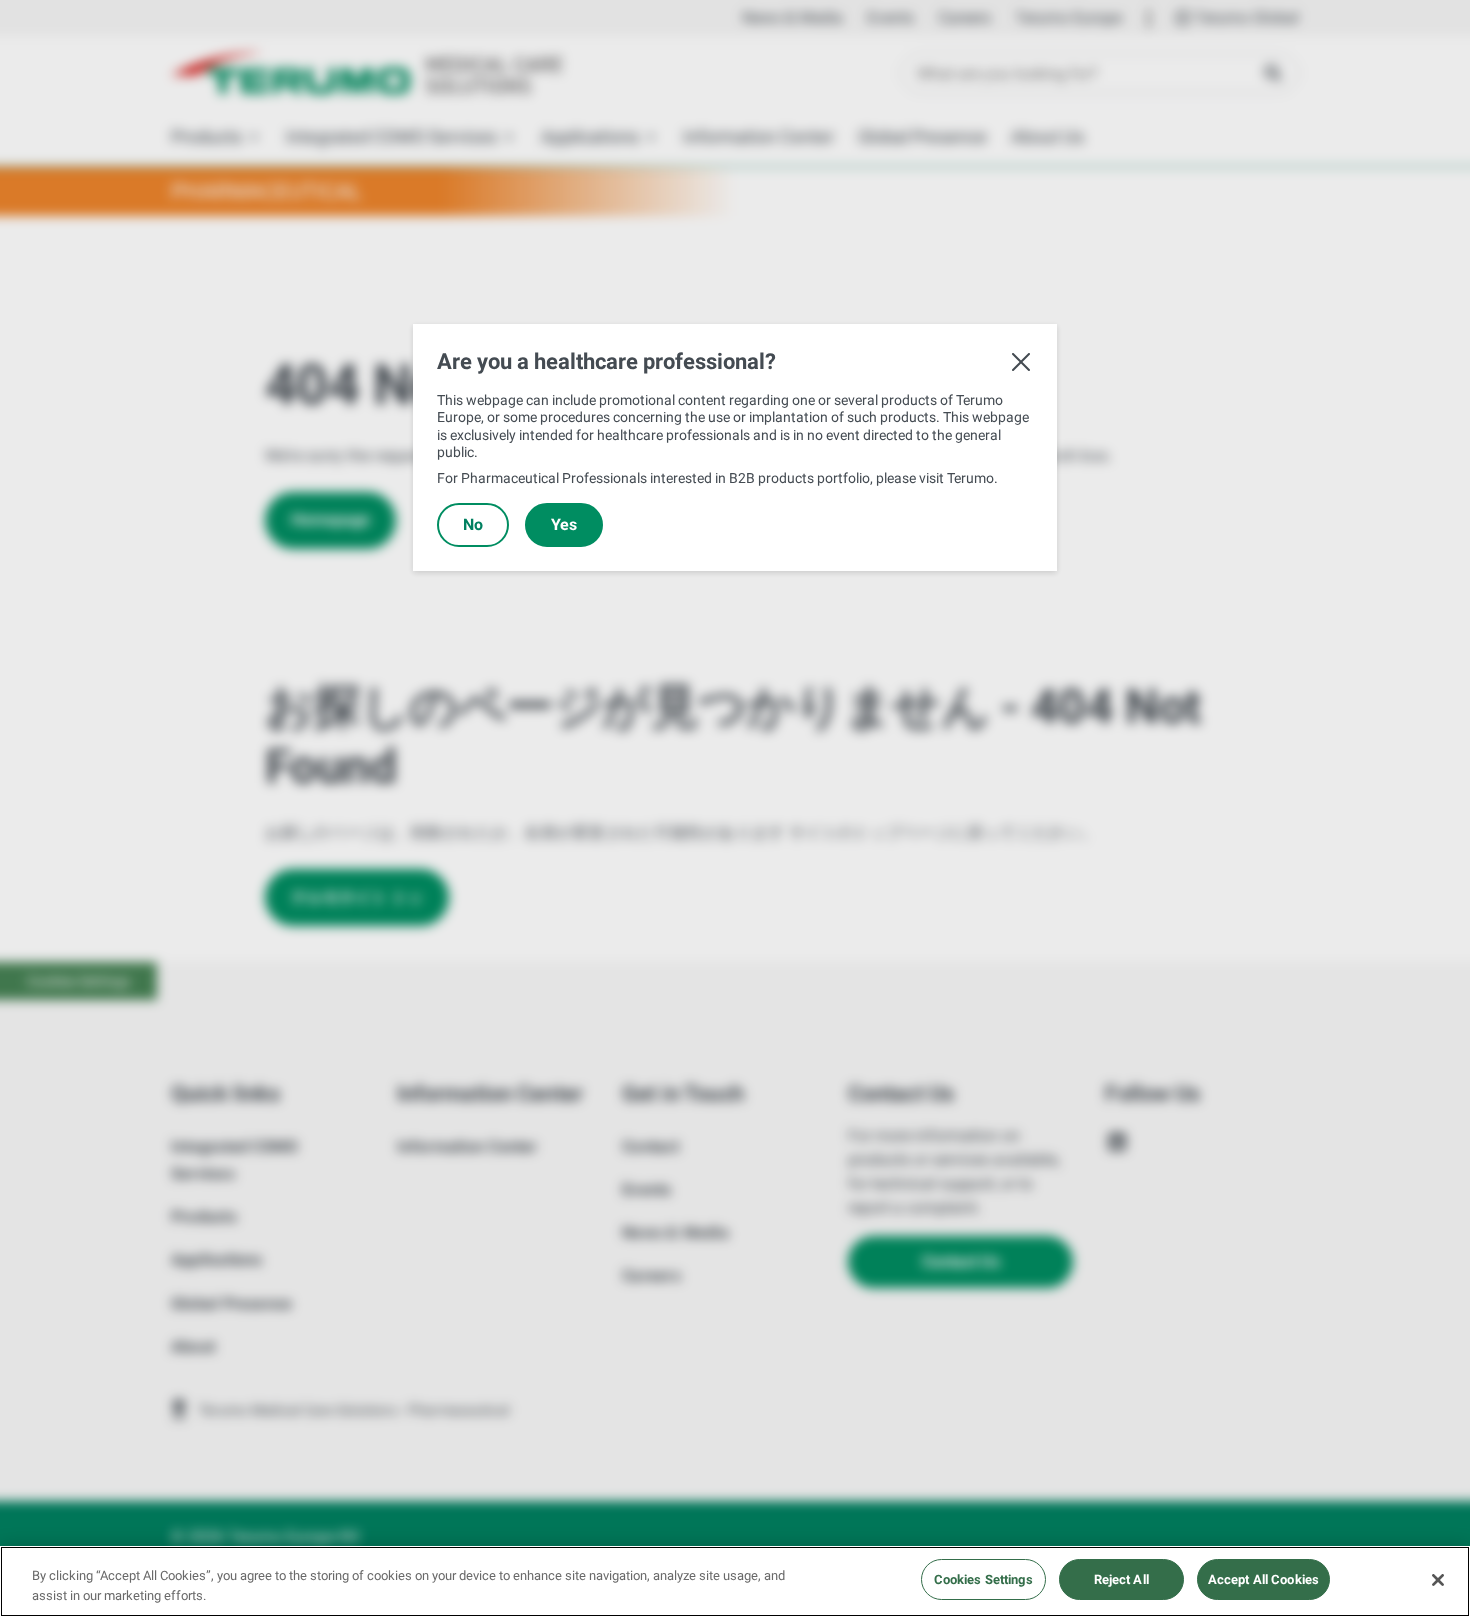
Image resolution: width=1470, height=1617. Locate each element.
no (473, 524)
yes (564, 524)
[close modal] (1021, 362)
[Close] (1438, 1580)
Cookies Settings (983, 1579)
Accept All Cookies (1263, 1579)
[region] (735, 1581)
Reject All (1121, 1579)
